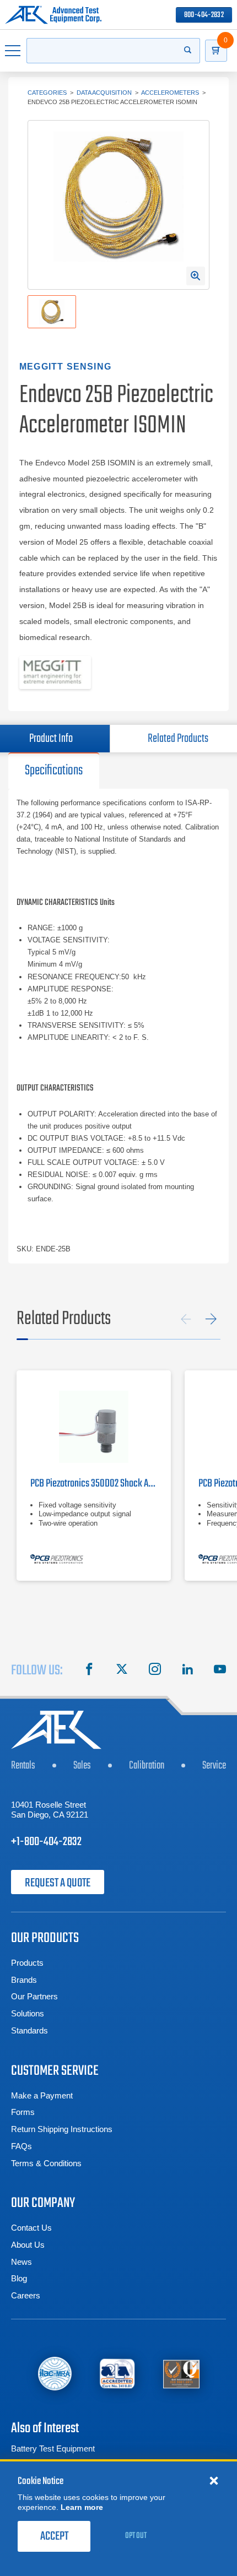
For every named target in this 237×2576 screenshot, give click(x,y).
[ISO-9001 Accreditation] (181, 2373)
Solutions (28, 2013)
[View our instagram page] (155, 1671)
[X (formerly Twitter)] (122, 1671)
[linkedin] (187, 1671)
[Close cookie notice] (214, 2480)
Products (27, 1963)
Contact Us (31, 2228)
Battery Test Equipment (53, 2448)
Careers (26, 2295)
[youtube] (220, 1671)
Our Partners (34, 1996)
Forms (23, 2112)
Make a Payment (42, 2095)
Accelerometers (170, 93)
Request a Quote (58, 1883)
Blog (19, 2278)
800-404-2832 (204, 15)
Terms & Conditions (46, 2163)
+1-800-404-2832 (46, 1842)
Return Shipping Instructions (62, 2129)
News (21, 2262)
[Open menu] (13, 51)
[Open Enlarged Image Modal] (196, 276)
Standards (29, 2030)
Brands (24, 1980)
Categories (47, 93)
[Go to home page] (53, 15)
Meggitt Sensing (65, 367)
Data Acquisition (104, 93)
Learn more (82, 2507)
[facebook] (89, 1671)
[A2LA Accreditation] (117, 2373)
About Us (28, 2245)
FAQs (21, 2146)
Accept (54, 2536)
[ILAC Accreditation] (55, 2374)
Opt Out (136, 2536)
